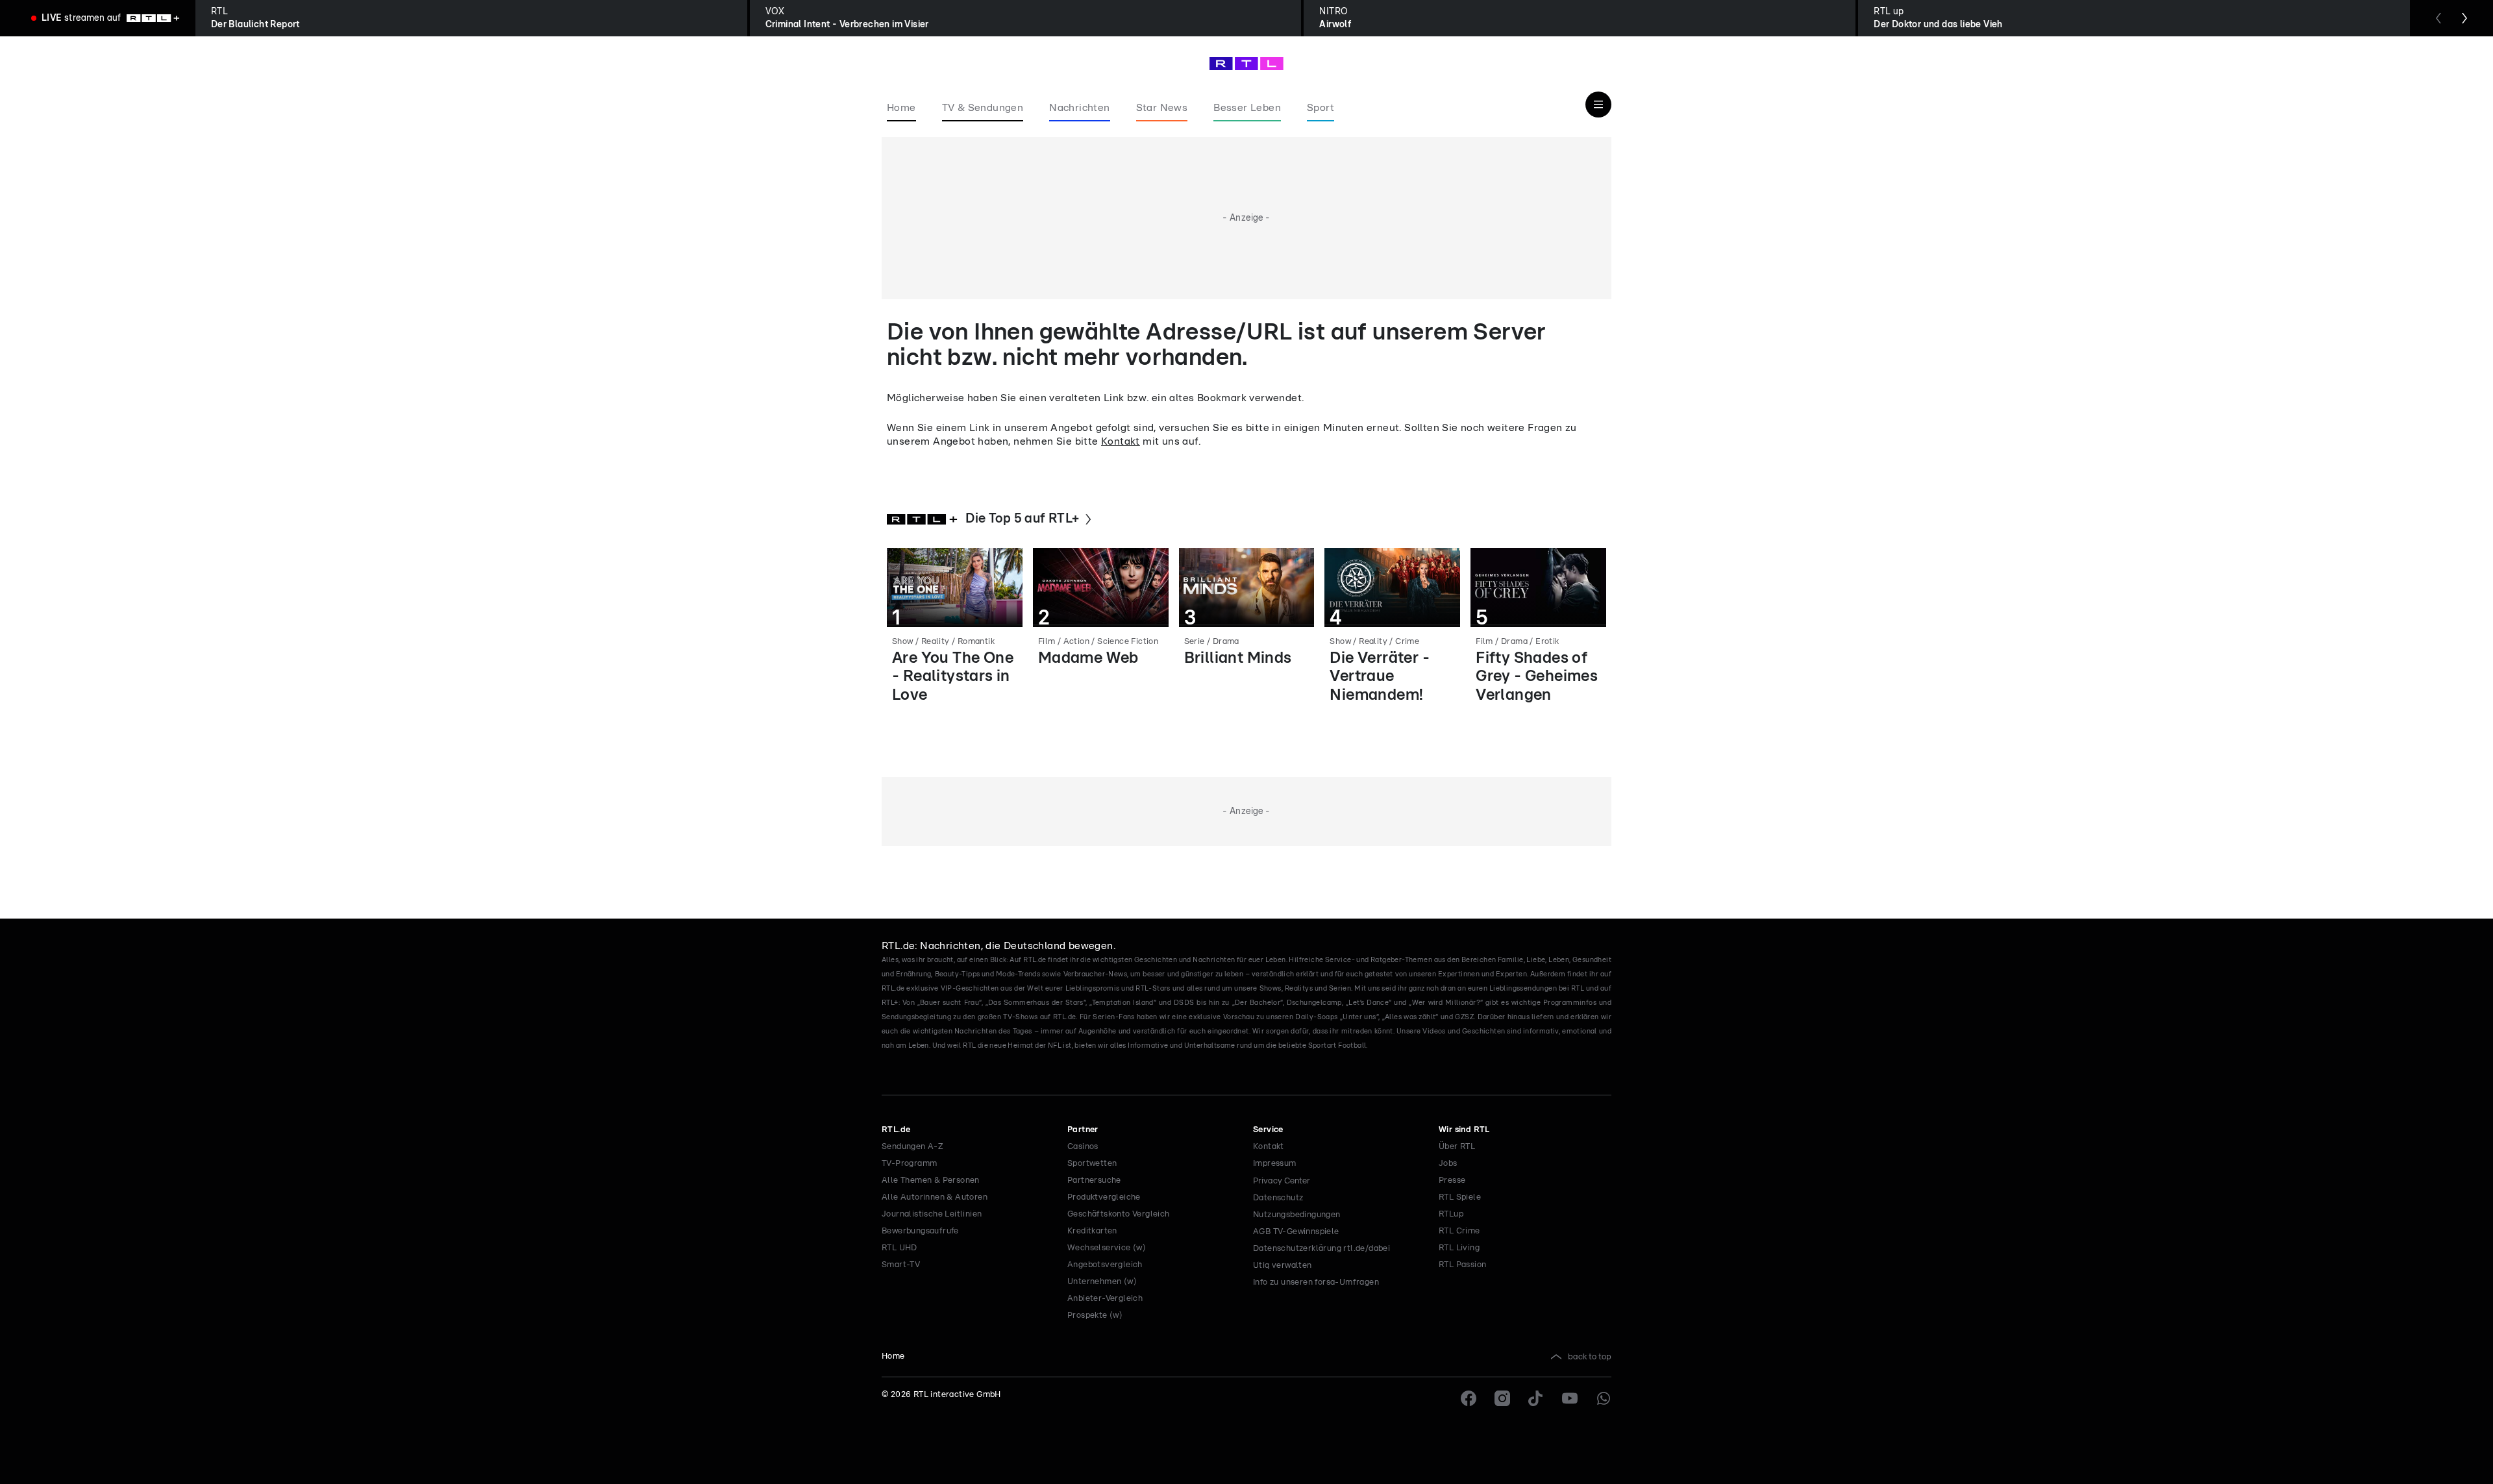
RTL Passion (1462, 1265)
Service (1268, 1130)
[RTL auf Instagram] (1502, 1398)
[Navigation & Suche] (1598, 105)
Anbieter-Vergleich (1105, 1299)
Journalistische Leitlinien (932, 1214)
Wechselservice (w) (1107, 1248)
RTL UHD (899, 1248)
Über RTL (1457, 1147)
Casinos (1083, 1147)
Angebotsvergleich (1105, 1265)
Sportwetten (1092, 1164)
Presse (1452, 1181)
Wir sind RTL (1464, 1130)
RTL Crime (1459, 1231)
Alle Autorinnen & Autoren (935, 1197)
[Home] (1246, 64)
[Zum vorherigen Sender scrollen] (2438, 18)
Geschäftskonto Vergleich (1119, 1214)
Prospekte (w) (1095, 1316)
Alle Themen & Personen (931, 1181)
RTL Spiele (1460, 1197)
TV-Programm (909, 1164)
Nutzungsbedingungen (1297, 1215)
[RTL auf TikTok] (1536, 1398)
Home (893, 1356)
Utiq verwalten (1283, 1266)
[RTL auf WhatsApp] (1604, 1398)
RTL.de (896, 1130)
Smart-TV (901, 1265)
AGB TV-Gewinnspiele (1296, 1232)
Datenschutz (1278, 1198)
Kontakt (1121, 441)
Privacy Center (1282, 1181)
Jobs (1448, 1164)
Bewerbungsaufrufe (920, 1231)
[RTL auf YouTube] (1570, 1398)
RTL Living (1459, 1248)
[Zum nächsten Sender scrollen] (2464, 18)
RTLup (1451, 1214)
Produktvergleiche (1104, 1197)
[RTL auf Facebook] (1469, 1398)
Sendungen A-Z (912, 1147)
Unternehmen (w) (1102, 1282)
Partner (1083, 1130)
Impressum (1275, 1164)
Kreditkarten (1092, 1231)
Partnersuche (1094, 1181)
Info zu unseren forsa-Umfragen (1316, 1282)
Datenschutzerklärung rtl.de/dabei (1321, 1249)
